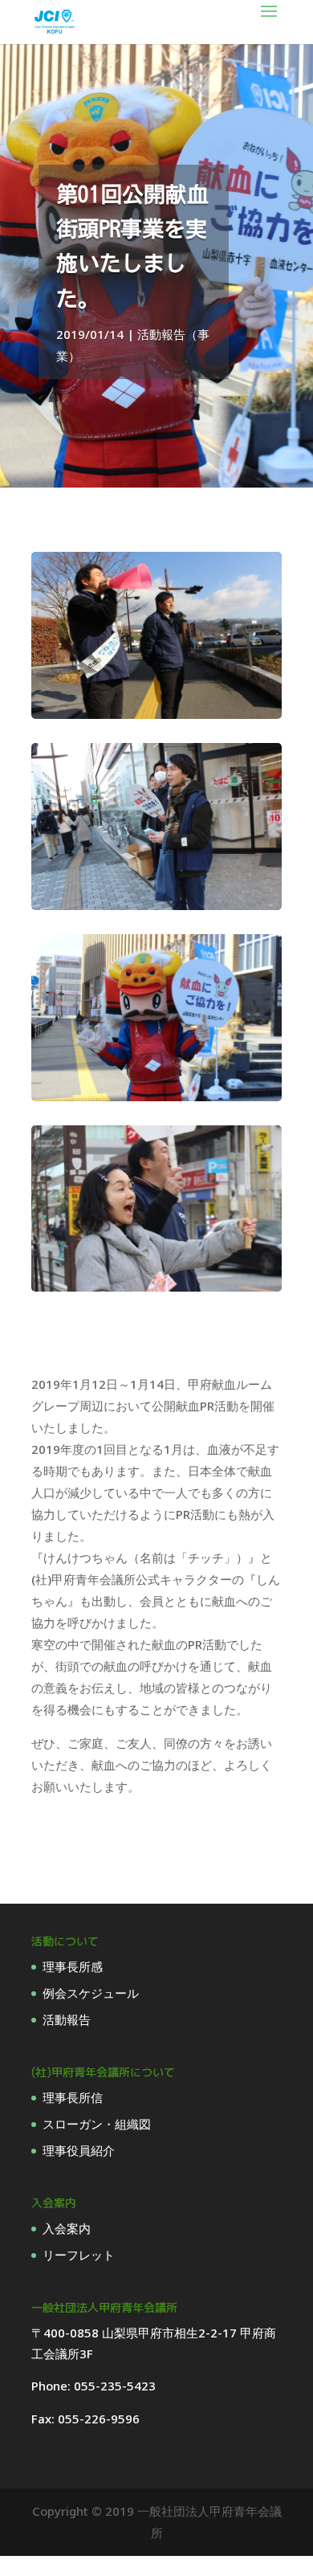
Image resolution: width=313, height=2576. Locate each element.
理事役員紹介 (79, 2150)
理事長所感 (73, 1966)
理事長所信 (73, 2097)
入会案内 (67, 2228)
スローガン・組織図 (97, 2124)
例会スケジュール (91, 1993)
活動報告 (67, 2019)
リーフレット (79, 2255)
